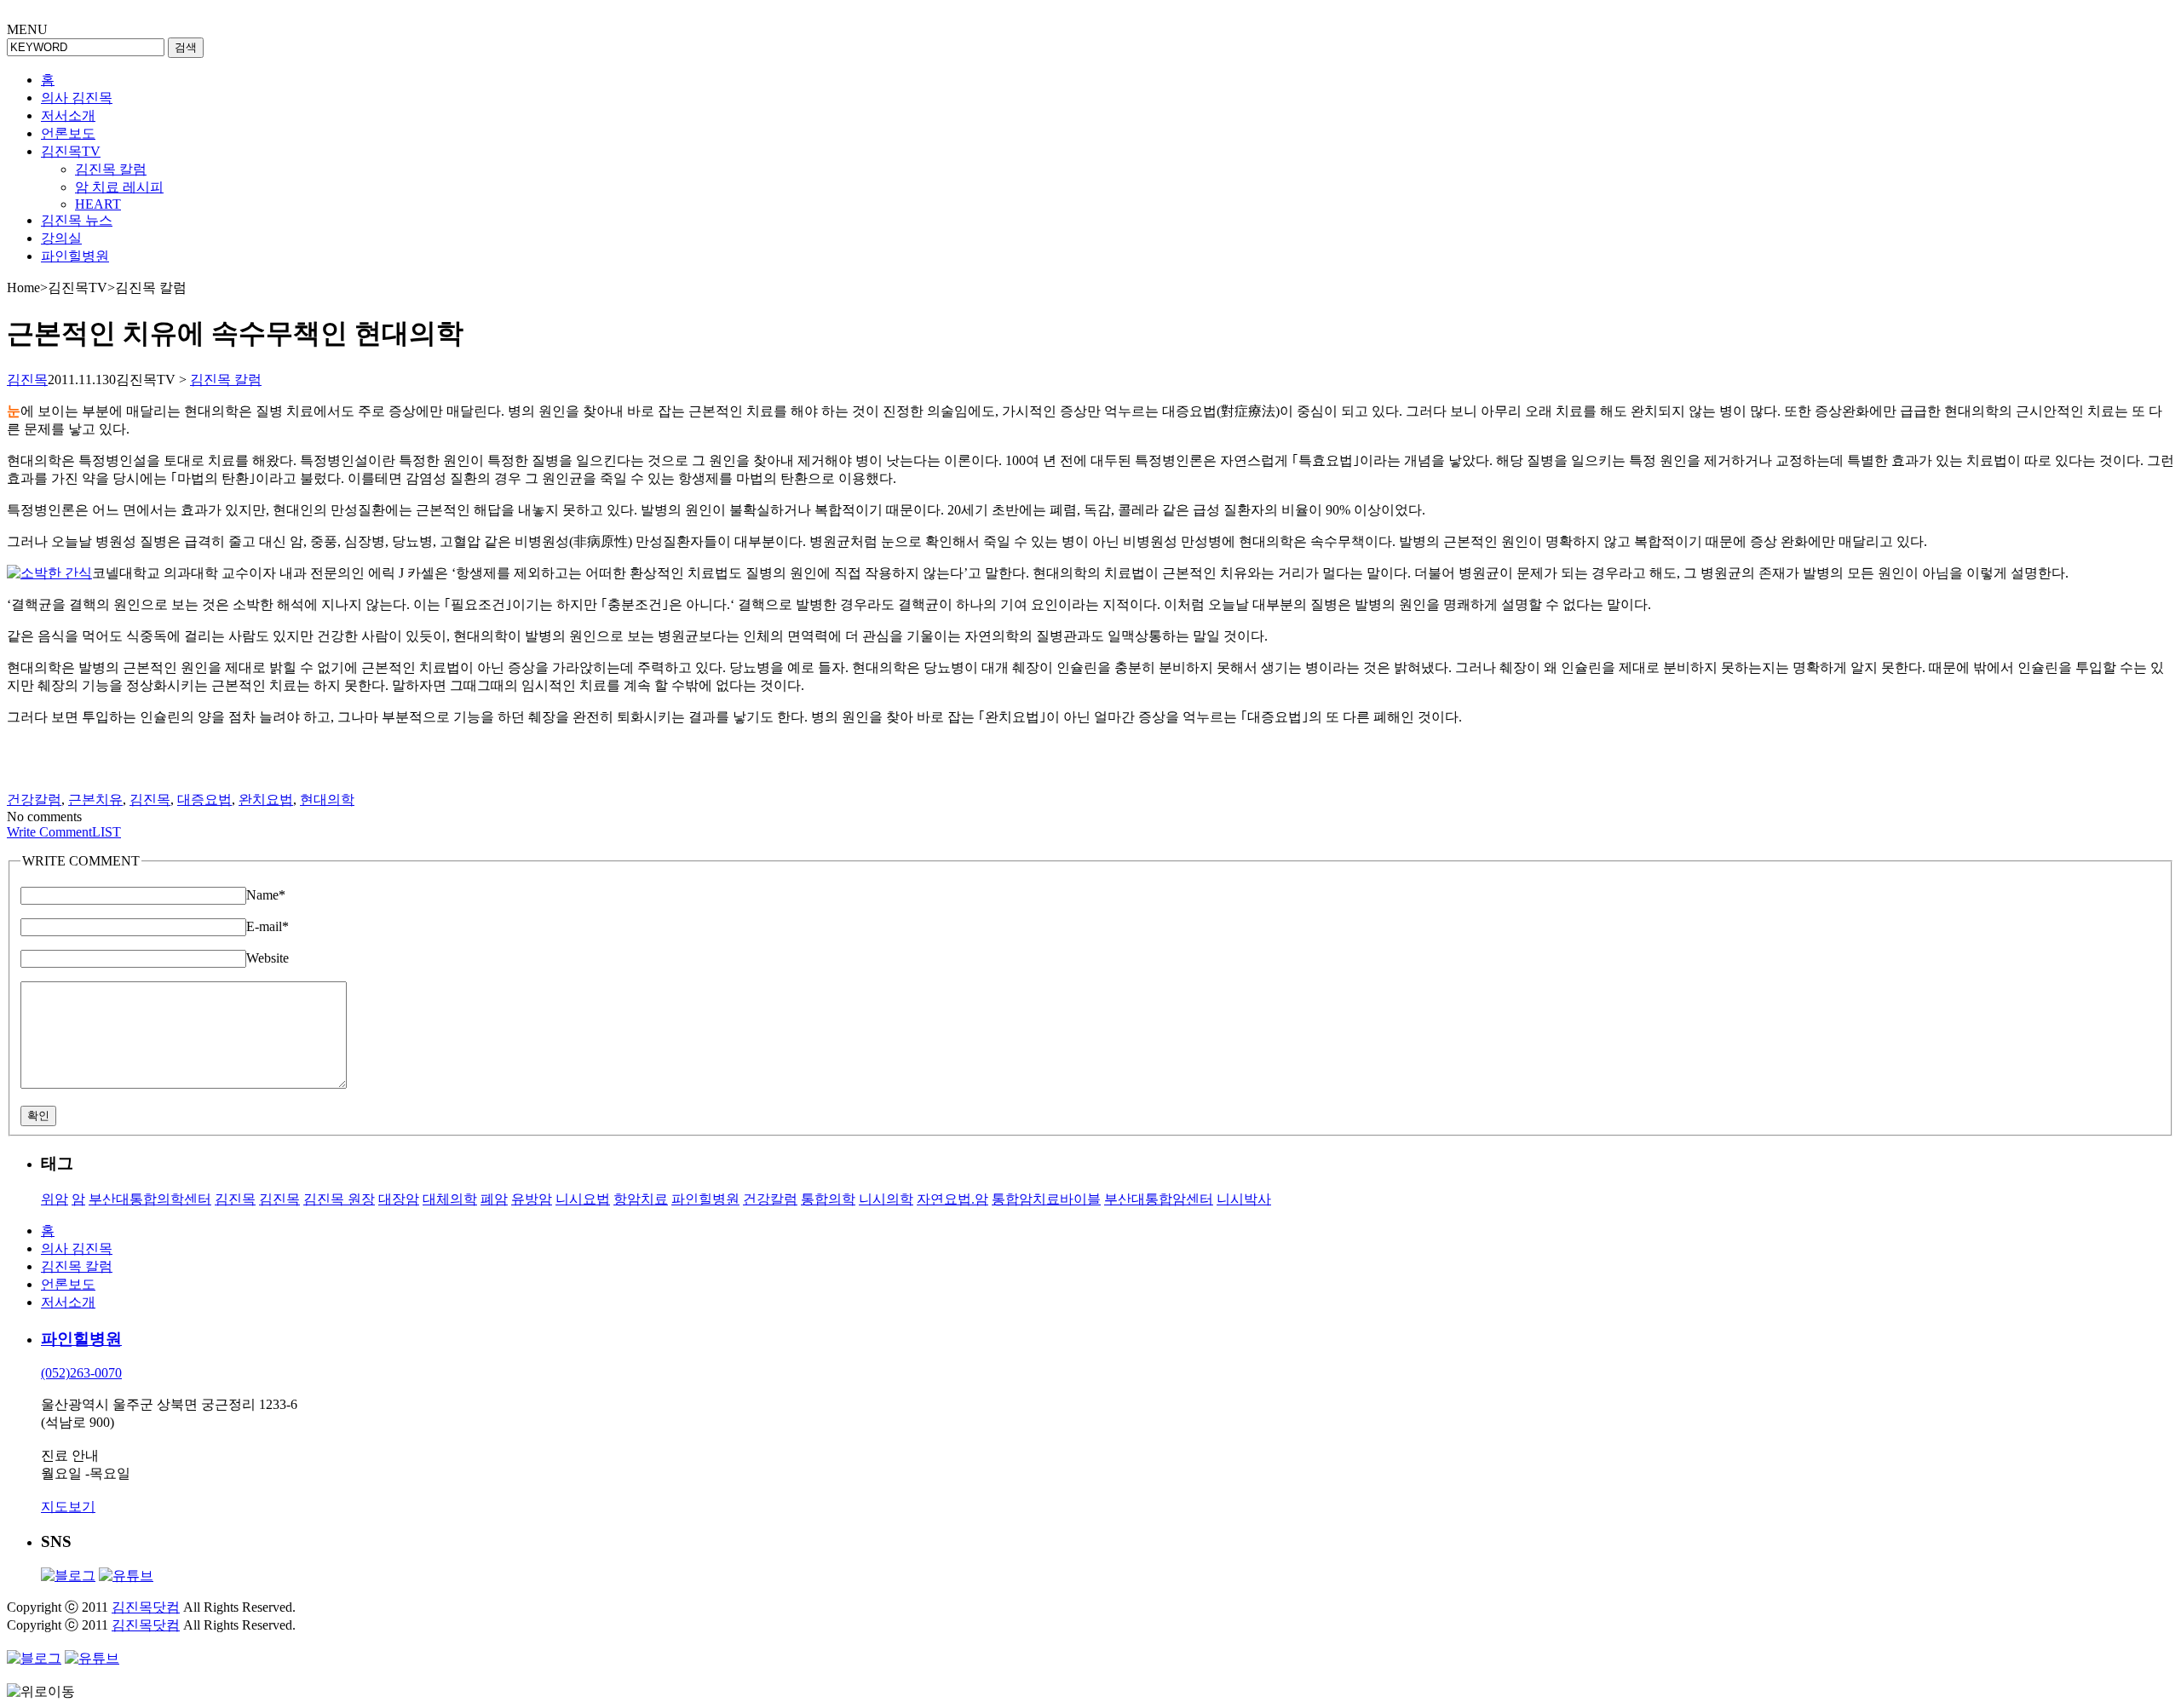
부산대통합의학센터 (150, 1199)
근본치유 (95, 799)
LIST (106, 832)
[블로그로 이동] (68, 1576)
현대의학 (327, 799)
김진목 (27, 380)
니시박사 (1244, 1199)
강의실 (61, 238)
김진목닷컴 (146, 1607)
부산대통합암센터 (1159, 1199)
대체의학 (450, 1199)
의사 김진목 (77, 98)
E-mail (268, 926)
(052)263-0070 (81, 1373)
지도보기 (68, 1507)
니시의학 (886, 1199)
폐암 (494, 1199)
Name (266, 895)
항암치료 (641, 1199)
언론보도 (68, 133)
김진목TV (71, 151)
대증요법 (204, 799)
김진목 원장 (339, 1199)
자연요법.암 (952, 1199)
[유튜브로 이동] (126, 1576)
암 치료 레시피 (119, 187)
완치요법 (266, 799)
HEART (98, 204)
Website (268, 958)
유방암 (532, 1199)
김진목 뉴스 (77, 220)
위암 (55, 1199)
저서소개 (68, 115)
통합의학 (828, 1199)
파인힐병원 (75, 256)
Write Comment (49, 832)
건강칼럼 (34, 799)
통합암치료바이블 (1046, 1199)
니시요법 (583, 1199)
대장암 (399, 1199)
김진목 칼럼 (111, 169)
